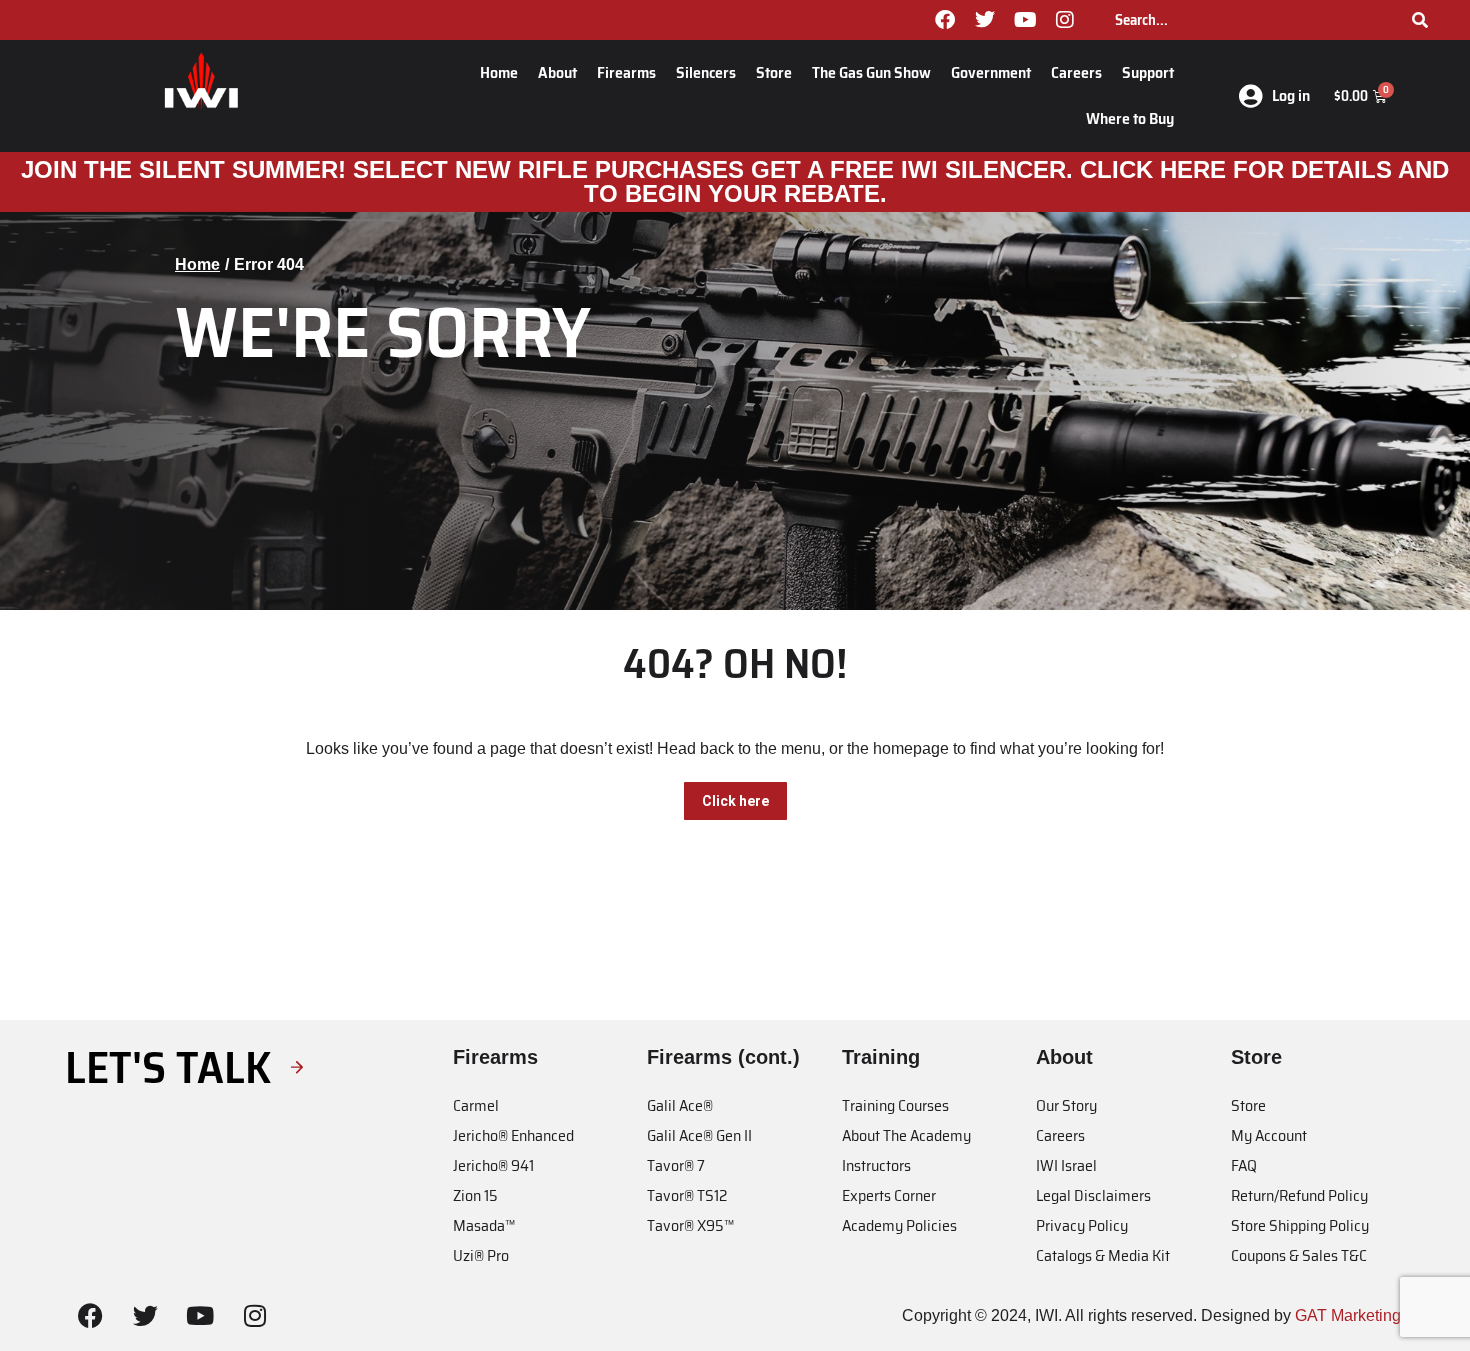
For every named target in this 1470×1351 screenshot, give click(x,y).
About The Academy (906, 1135)
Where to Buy (1130, 118)
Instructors (876, 1165)
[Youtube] (1025, 20)
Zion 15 (475, 1195)
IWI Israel (1066, 1165)
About (557, 72)
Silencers (706, 72)
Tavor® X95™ (690, 1225)
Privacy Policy (1082, 1225)
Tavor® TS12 (687, 1195)
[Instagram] (1065, 20)
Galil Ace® (680, 1105)
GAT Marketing (1348, 1315)
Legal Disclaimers (1093, 1195)
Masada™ (484, 1225)
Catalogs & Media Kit (1103, 1255)
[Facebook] (945, 20)
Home (499, 72)
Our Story (1066, 1105)
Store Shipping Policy (1300, 1225)
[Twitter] (985, 20)
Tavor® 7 (676, 1165)
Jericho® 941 (493, 1165)
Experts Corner (889, 1195)
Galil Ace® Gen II (699, 1135)
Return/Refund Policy (1299, 1195)
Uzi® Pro (481, 1255)
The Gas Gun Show (871, 72)
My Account (1269, 1135)
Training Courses (895, 1105)
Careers (1076, 72)
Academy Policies (899, 1225)
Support (1148, 72)
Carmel (476, 1105)
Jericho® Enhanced (513, 1135)
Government (991, 72)
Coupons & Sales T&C (1299, 1255)
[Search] (1420, 20)
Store (774, 72)
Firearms (626, 72)
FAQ (1244, 1165)
